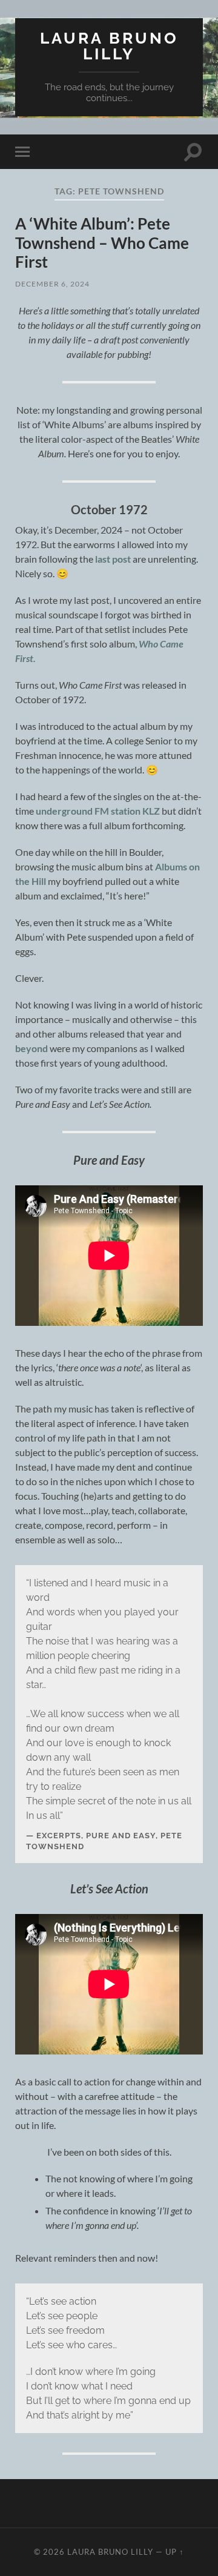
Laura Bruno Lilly (109, 46)
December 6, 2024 (52, 284)
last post (113, 559)
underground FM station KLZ (98, 811)
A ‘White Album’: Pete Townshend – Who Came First (102, 243)
